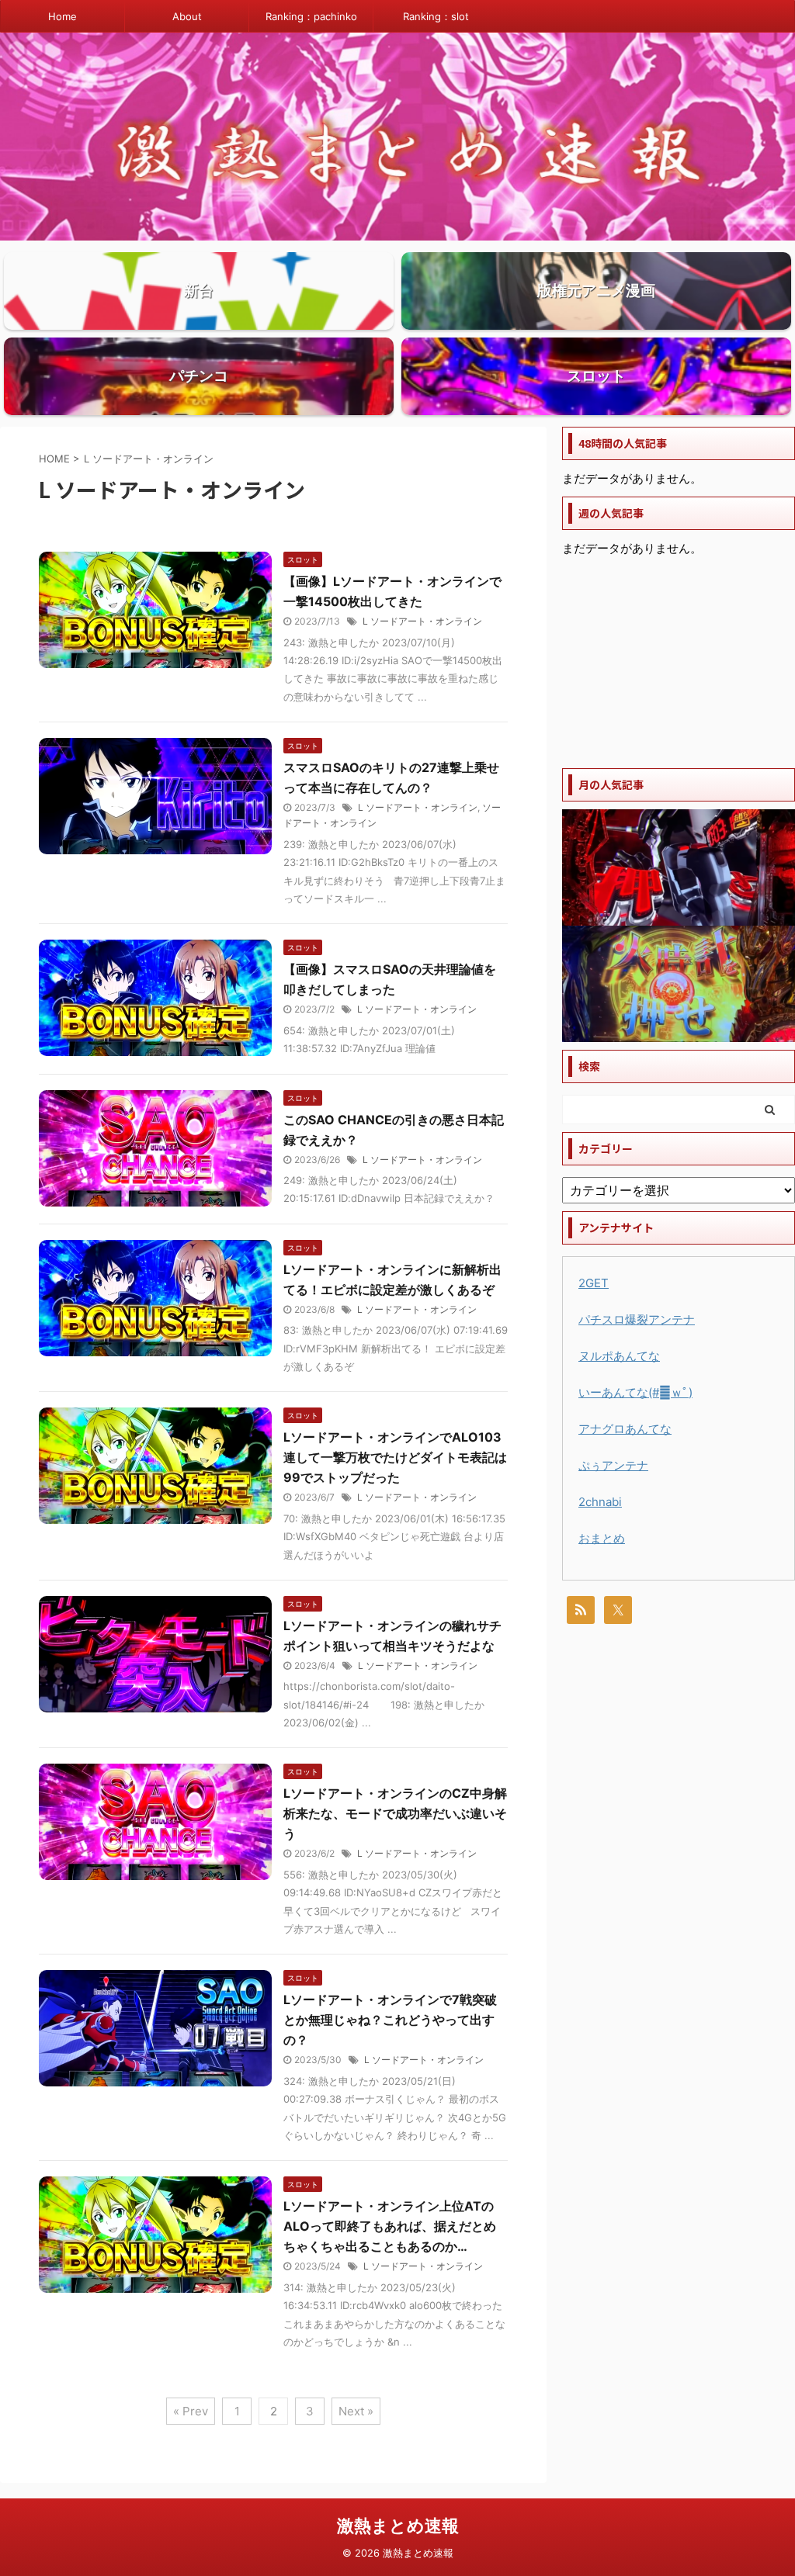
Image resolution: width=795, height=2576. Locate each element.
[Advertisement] (679, 663)
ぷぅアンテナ (613, 1465)
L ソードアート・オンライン (422, 621)
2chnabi (600, 1502)
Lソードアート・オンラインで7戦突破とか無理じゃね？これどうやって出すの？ (390, 2020)
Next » (356, 2411)
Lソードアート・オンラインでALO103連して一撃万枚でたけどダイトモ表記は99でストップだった (395, 1457)
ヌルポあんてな (619, 1356)
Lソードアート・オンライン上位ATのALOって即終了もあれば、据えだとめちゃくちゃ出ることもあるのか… (390, 2226)
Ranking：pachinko (311, 16)
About (187, 16)
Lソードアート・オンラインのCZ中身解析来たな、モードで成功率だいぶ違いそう (395, 1813)
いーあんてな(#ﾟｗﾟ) (635, 1392)
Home (62, 16)
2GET (594, 1283)
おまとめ (602, 1538)
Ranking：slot (436, 16)
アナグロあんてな (625, 1429)
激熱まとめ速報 (398, 2526)
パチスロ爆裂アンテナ (637, 1319)
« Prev (191, 2411)
